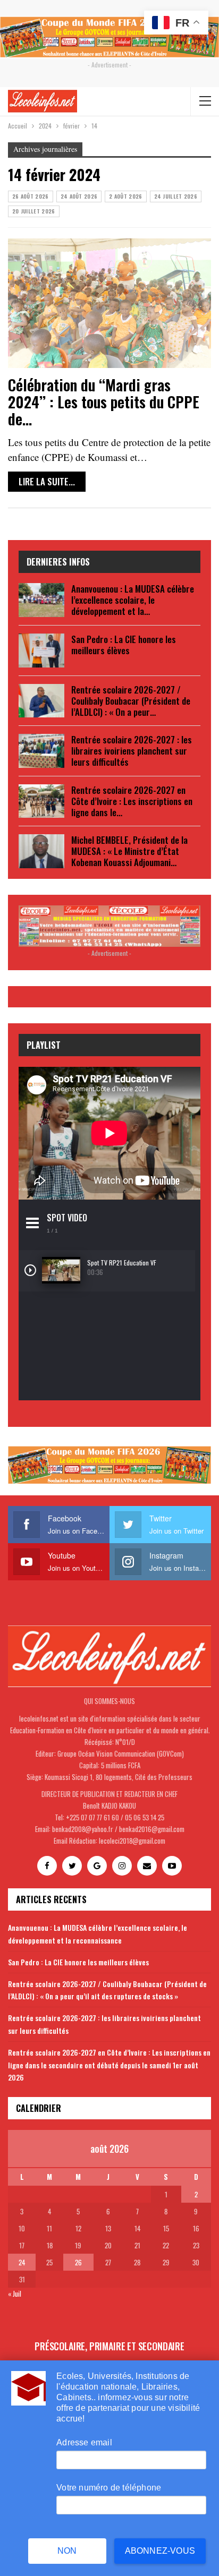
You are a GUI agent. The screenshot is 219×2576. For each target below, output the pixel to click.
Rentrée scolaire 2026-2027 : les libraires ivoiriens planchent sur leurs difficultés (132, 751)
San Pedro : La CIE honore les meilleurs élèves (124, 645)
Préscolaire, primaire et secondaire (109, 2346)
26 (78, 2262)
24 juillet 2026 (176, 196)
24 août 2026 (79, 196)
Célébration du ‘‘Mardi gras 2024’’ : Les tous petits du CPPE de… (104, 402)
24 (22, 2262)
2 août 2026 (125, 196)
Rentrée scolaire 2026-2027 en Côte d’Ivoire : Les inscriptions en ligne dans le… (132, 801)
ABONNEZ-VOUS (160, 2551)
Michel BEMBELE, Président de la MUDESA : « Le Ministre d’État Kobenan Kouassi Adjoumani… (129, 851)
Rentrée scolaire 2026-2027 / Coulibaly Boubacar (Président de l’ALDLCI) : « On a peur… (131, 701)
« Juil (15, 2293)
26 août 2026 (31, 196)
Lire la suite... (47, 481)
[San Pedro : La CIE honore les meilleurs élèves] (41, 651)
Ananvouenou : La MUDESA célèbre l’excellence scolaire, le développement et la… (133, 600)
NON (67, 2551)
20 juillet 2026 (34, 211)
